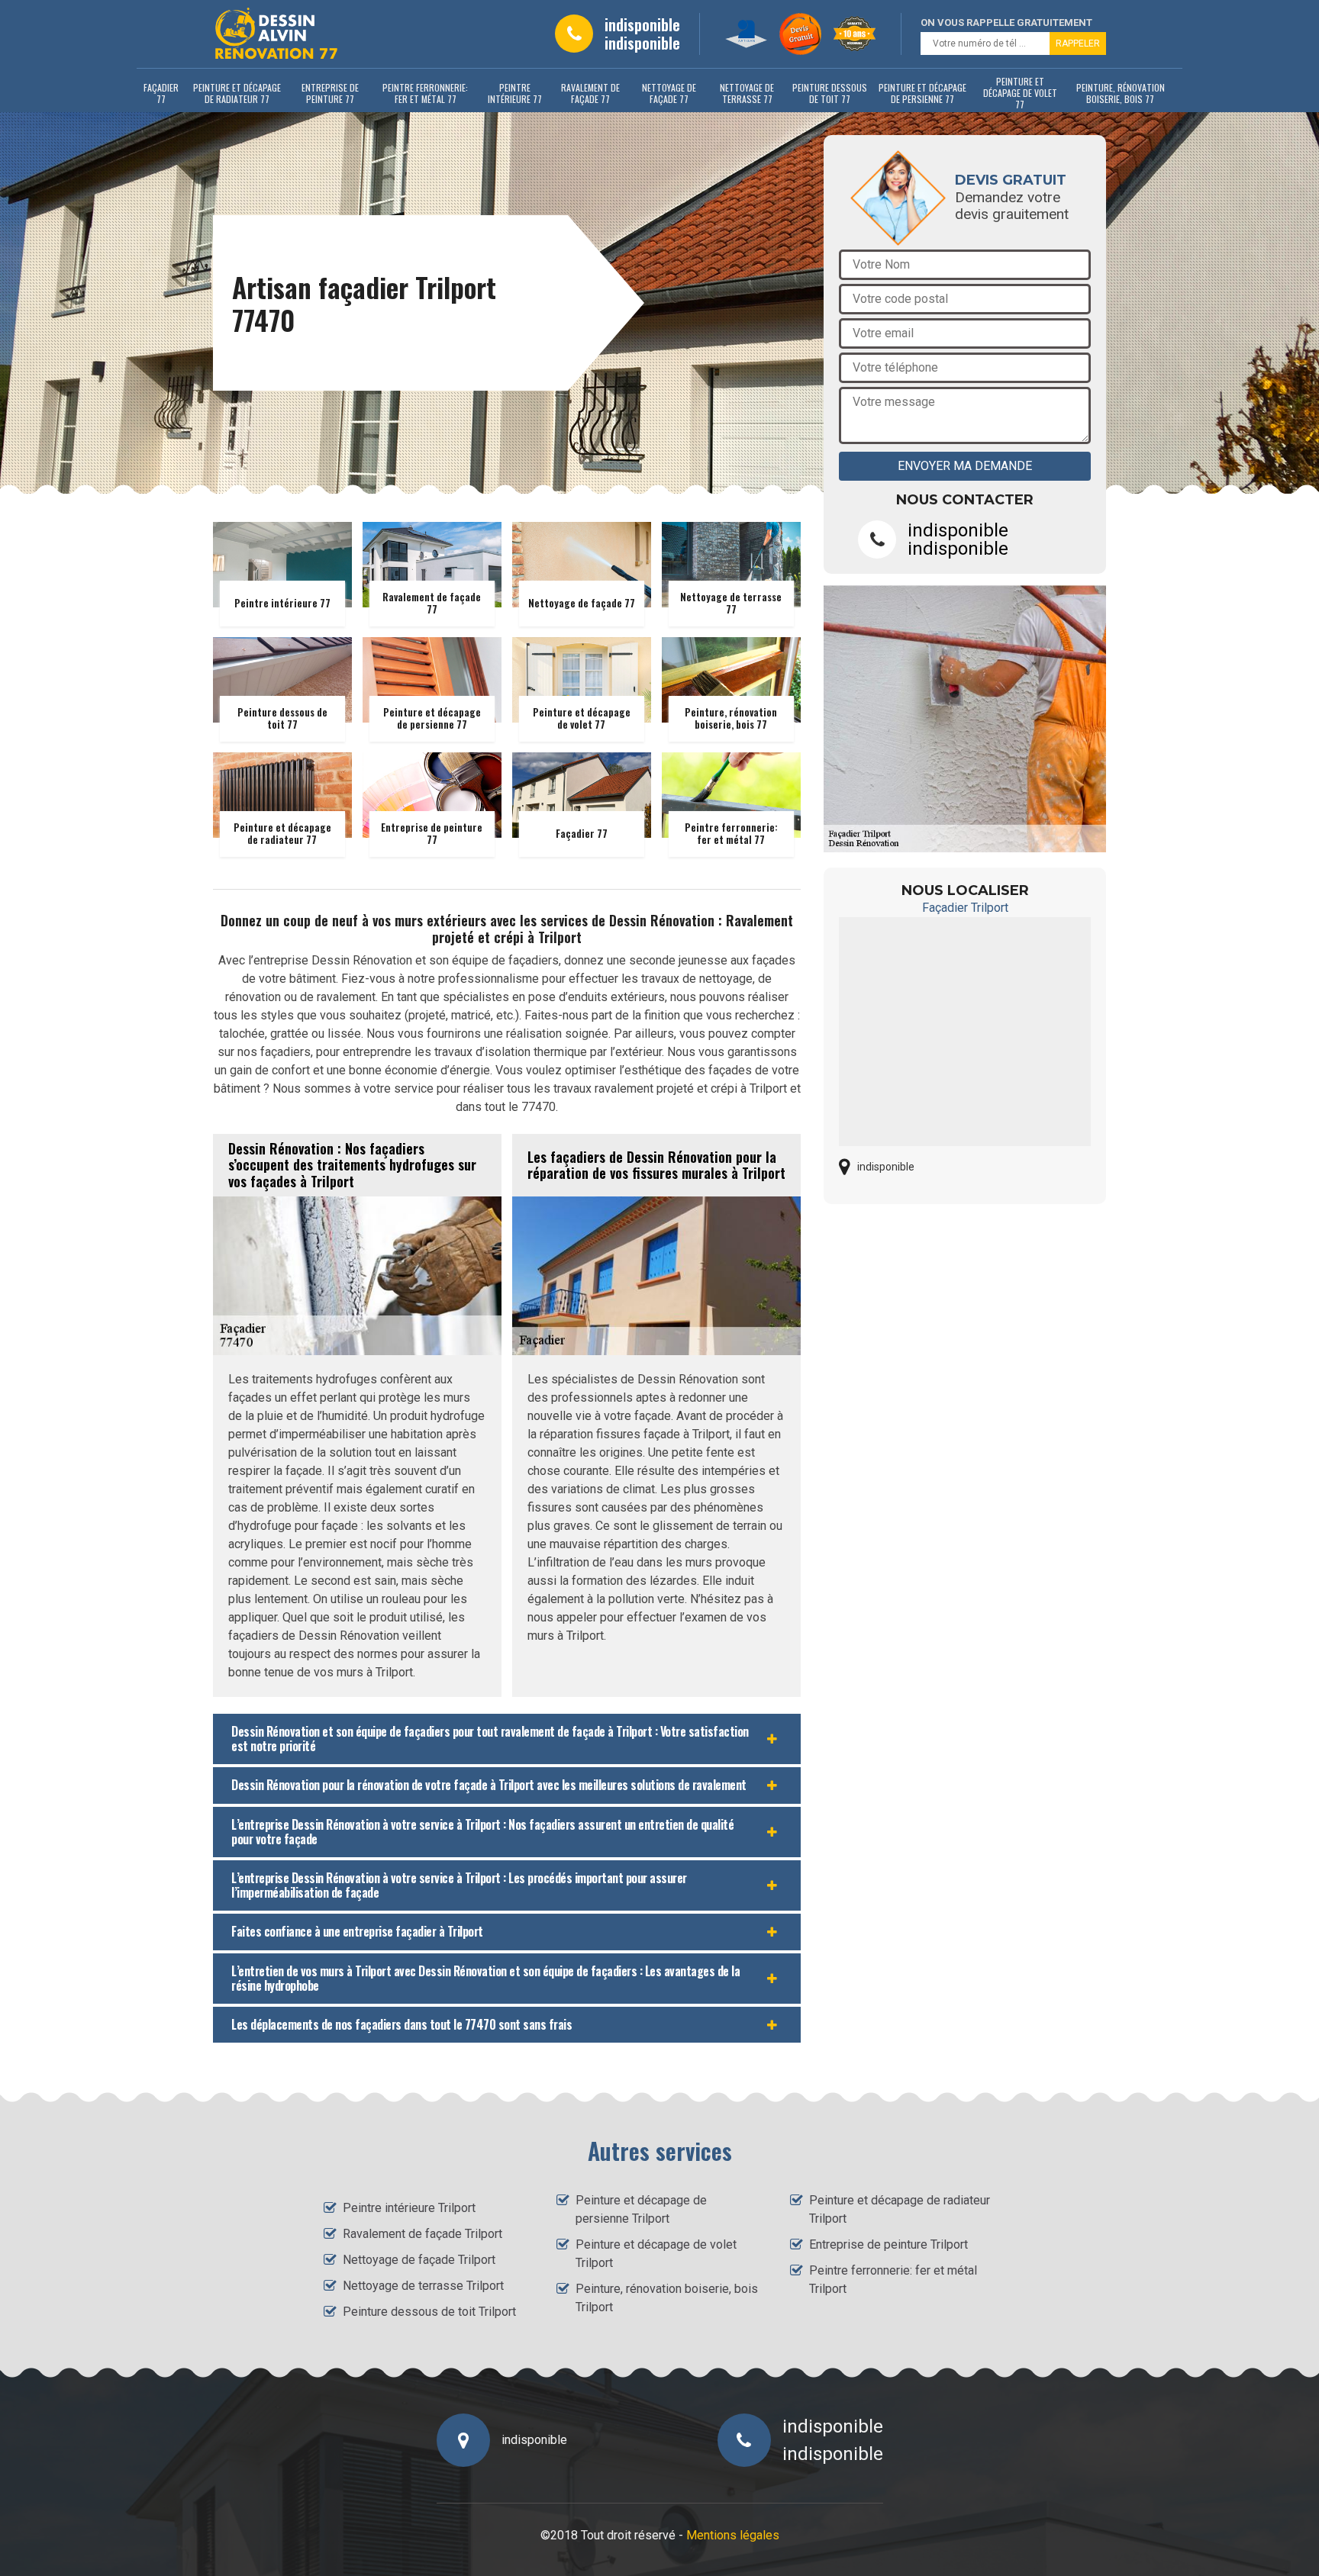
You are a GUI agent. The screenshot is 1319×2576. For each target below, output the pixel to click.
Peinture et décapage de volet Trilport (656, 2254)
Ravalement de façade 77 (590, 93)
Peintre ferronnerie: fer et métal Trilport (893, 2280)
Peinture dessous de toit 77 (830, 93)
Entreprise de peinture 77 (330, 93)
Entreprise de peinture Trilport (888, 2244)
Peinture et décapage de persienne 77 (922, 93)
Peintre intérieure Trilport (409, 2208)
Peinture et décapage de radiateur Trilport (900, 2209)
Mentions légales (733, 2535)
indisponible (642, 24)
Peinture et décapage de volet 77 (1020, 93)
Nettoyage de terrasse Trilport (423, 2286)
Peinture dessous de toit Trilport (429, 2312)
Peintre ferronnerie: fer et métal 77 (425, 93)
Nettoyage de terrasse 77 (747, 93)
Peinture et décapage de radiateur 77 (237, 93)
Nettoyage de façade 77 (669, 93)
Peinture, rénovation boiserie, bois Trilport (667, 2298)
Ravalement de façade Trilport (422, 2234)
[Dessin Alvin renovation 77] (276, 34)
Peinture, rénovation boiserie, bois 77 (1121, 93)
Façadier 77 (161, 93)
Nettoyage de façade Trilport (419, 2260)
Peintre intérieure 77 (515, 93)
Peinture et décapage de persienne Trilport (641, 2209)
